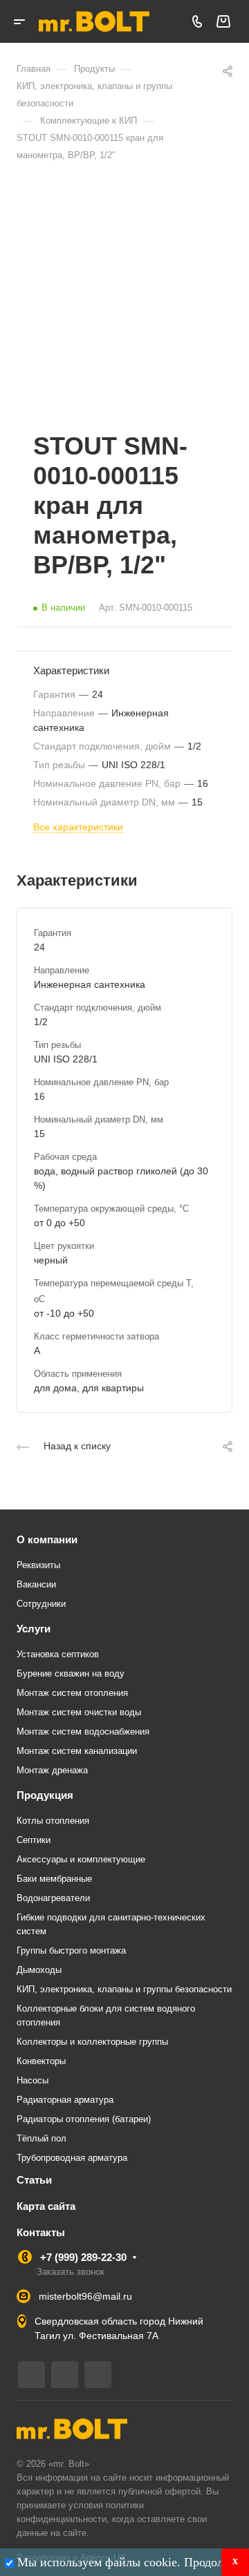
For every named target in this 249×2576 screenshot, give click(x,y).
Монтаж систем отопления (72, 1693)
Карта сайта (46, 2206)
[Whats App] (98, 2375)
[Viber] (65, 2375)
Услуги (34, 1629)
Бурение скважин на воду (71, 1673)
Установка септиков (58, 1654)
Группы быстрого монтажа (71, 1950)
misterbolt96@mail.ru (85, 2296)
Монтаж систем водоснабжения (83, 1731)
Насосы (33, 2080)
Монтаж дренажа (52, 1770)
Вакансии (36, 1584)
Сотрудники (41, 1604)
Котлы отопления (53, 1821)
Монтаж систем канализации (77, 1751)
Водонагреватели (53, 1898)
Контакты (41, 2232)
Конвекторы (41, 2061)
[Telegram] (31, 2375)
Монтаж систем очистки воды (79, 1712)
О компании (47, 1539)
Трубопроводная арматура (72, 2158)
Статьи (34, 2180)
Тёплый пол (41, 2138)
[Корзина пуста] (223, 22)
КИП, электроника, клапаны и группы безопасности (124, 1989)
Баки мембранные (54, 1879)
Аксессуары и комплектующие (81, 1859)
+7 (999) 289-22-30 (83, 2257)
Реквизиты (38, 1565)
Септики (34, 1840)
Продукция (45, 1795)
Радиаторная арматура (65, 2100)
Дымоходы (39, 1970)
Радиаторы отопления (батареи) (84, 2119)
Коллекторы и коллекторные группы (92, 2042)
